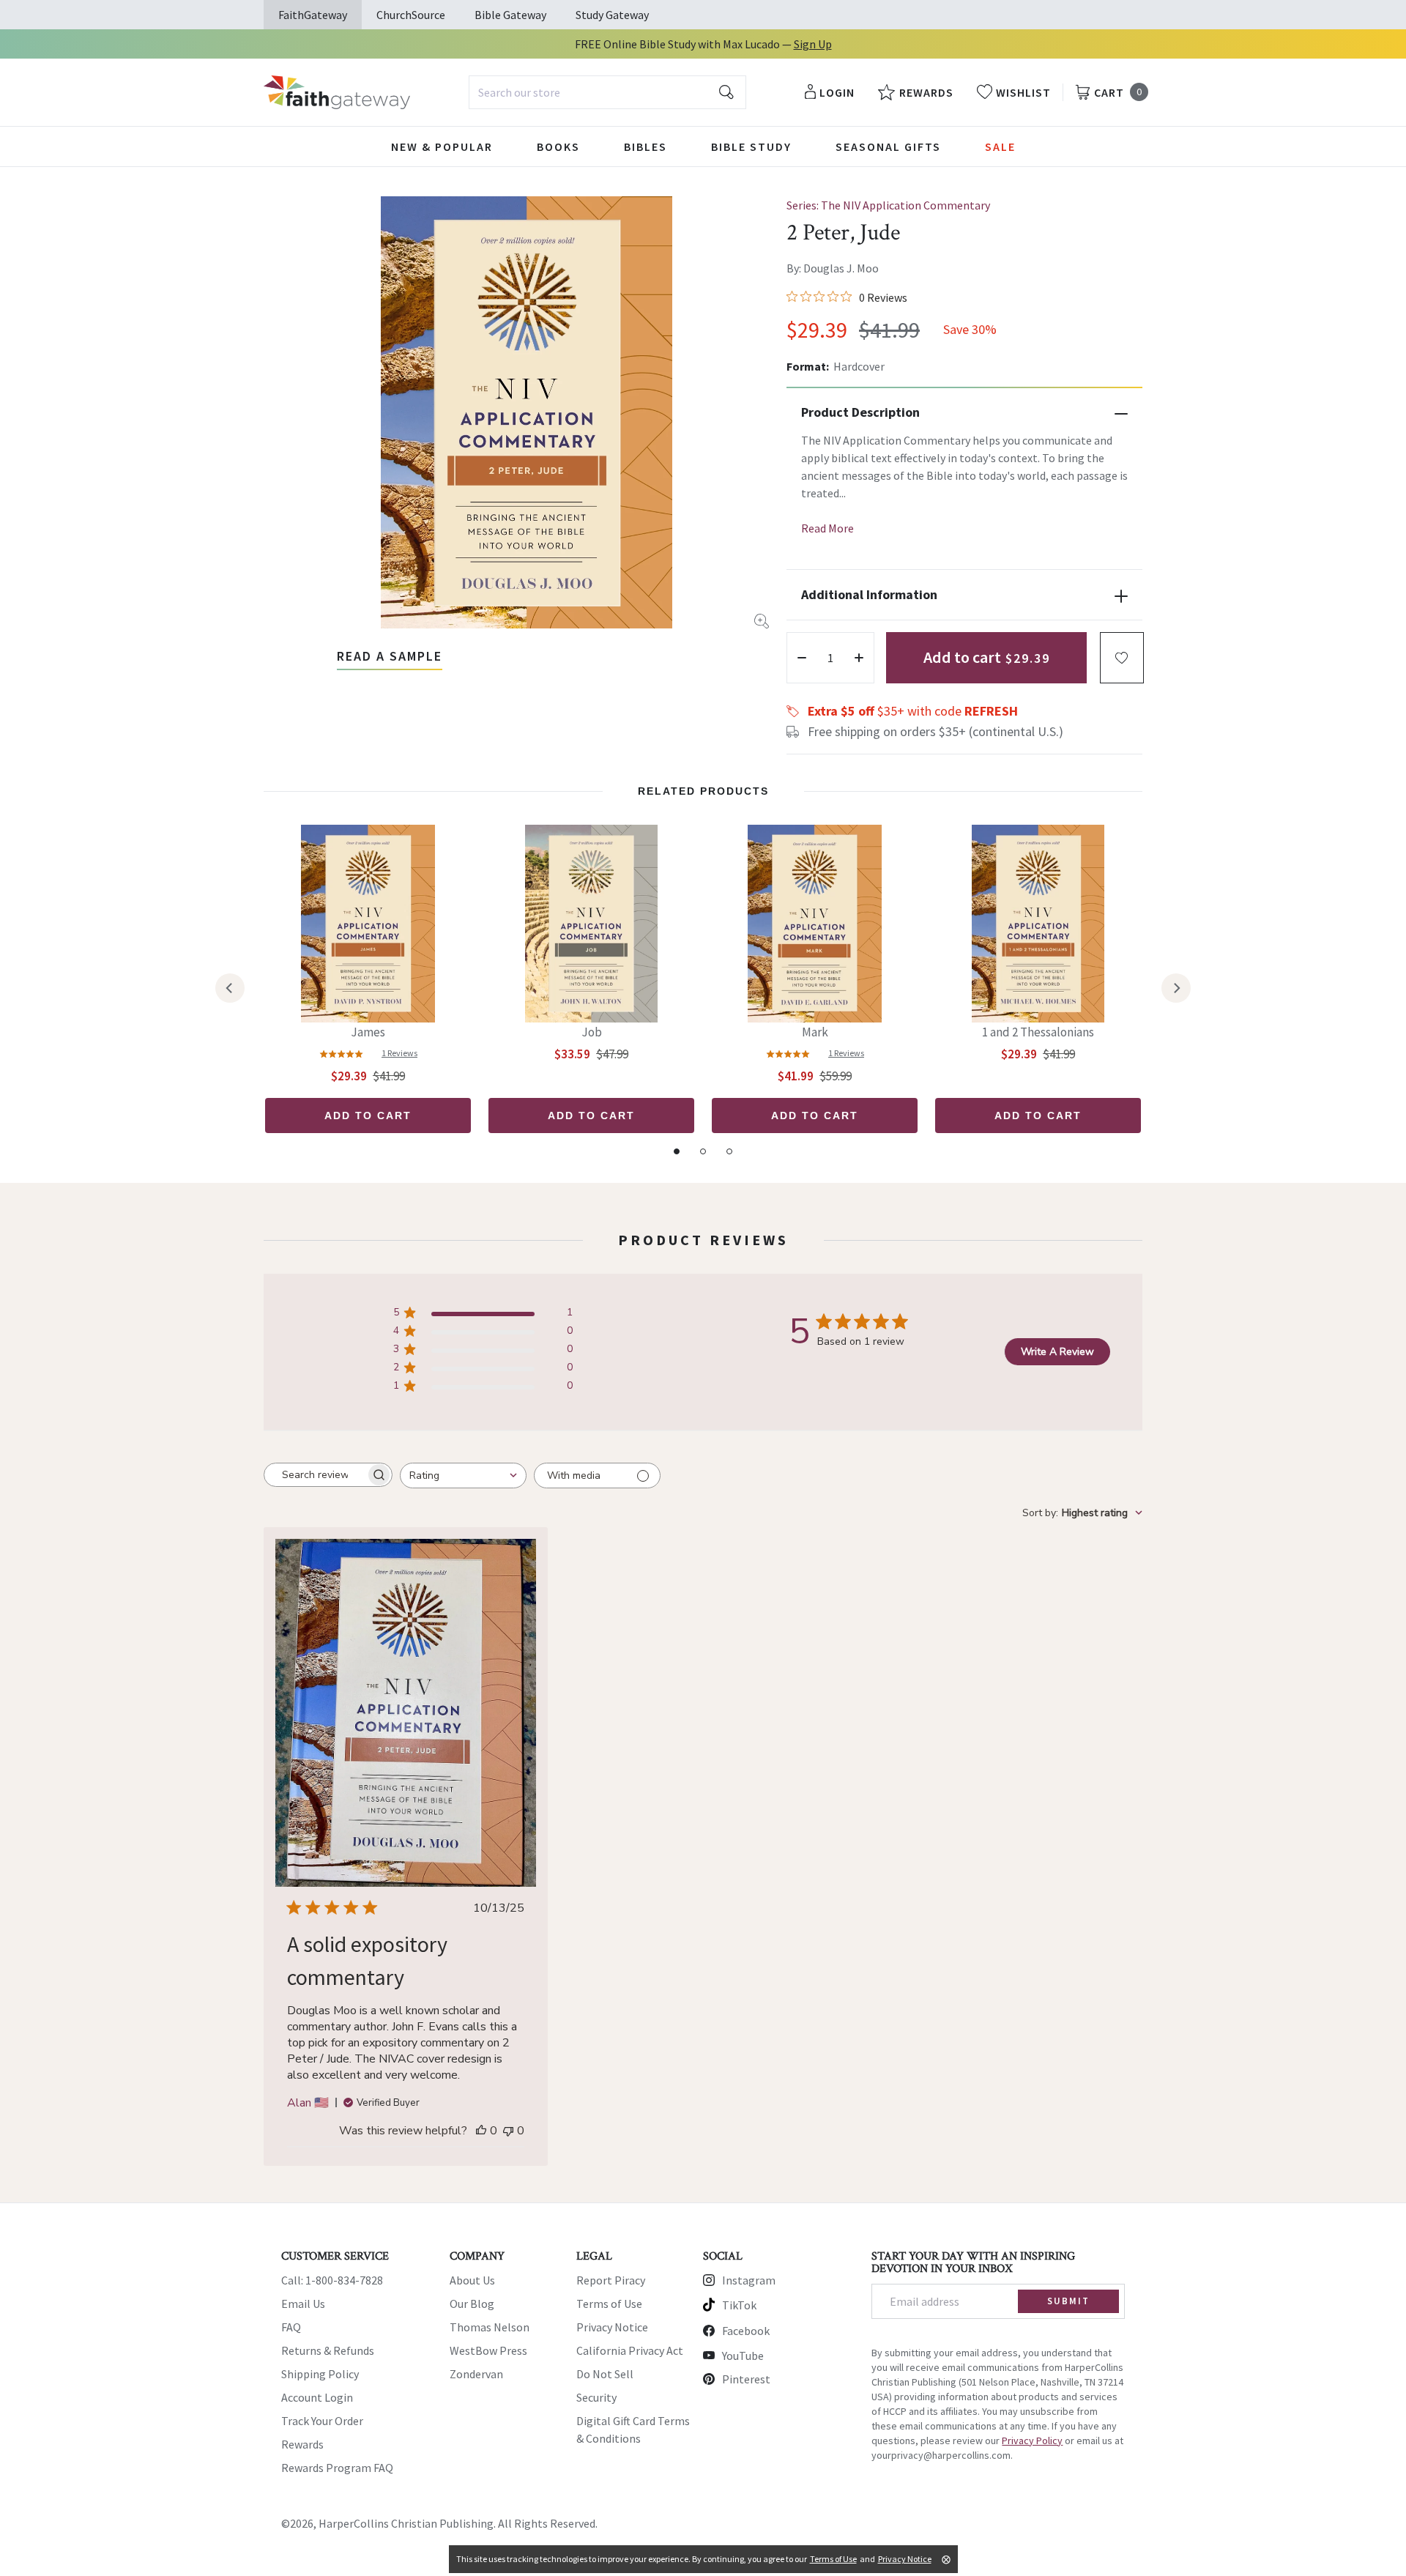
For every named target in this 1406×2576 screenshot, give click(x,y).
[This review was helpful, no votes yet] (481, 2131)
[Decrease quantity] (802, 658)
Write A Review (1057, 1352)
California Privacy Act (630, 2350)
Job (592, 1032)
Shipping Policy (320, 2374)
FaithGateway (313, 15)
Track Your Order (322, 2421)
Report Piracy (611, 2280)
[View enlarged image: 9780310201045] (527, 412)
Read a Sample (390, 656)
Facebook (746, 2331)
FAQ (291, 2327)
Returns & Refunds (328, 2350)
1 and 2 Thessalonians (1038, 1032)
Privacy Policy (1032, 2440)
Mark (815, 1032)
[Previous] (230, 988)
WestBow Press (488, 2350)
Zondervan (476, 2374)
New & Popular (442, 146)
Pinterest (746, 2379)
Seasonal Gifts (888, 146)
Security (596, 2397)
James (368, 1032)
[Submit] (726, 92)
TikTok (739, 2305)
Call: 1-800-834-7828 (332, 2280)
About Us (472, 2280)
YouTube (743, 2356)
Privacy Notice (612, 2327)
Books (558, 146)
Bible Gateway (510, 15)
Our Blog (472, 2304)
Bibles (646, 146)
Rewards (302, 2444)
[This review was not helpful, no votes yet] (508, 2131)
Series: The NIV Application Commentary (888, 205)
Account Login (317, 2397)
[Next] (1176, 988)
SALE (1000, 146)
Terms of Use (609, 2304)
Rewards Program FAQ (337, 2468)
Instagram (749, 2280)
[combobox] (607, 92)
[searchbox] (315, 1475)
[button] (1122, 658)
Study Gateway (612, 15)
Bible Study (751, 146)
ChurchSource (411, 15)
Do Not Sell (605, 2374)
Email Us (303, 2304)
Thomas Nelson (490, 2327)
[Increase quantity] (859, 658)
